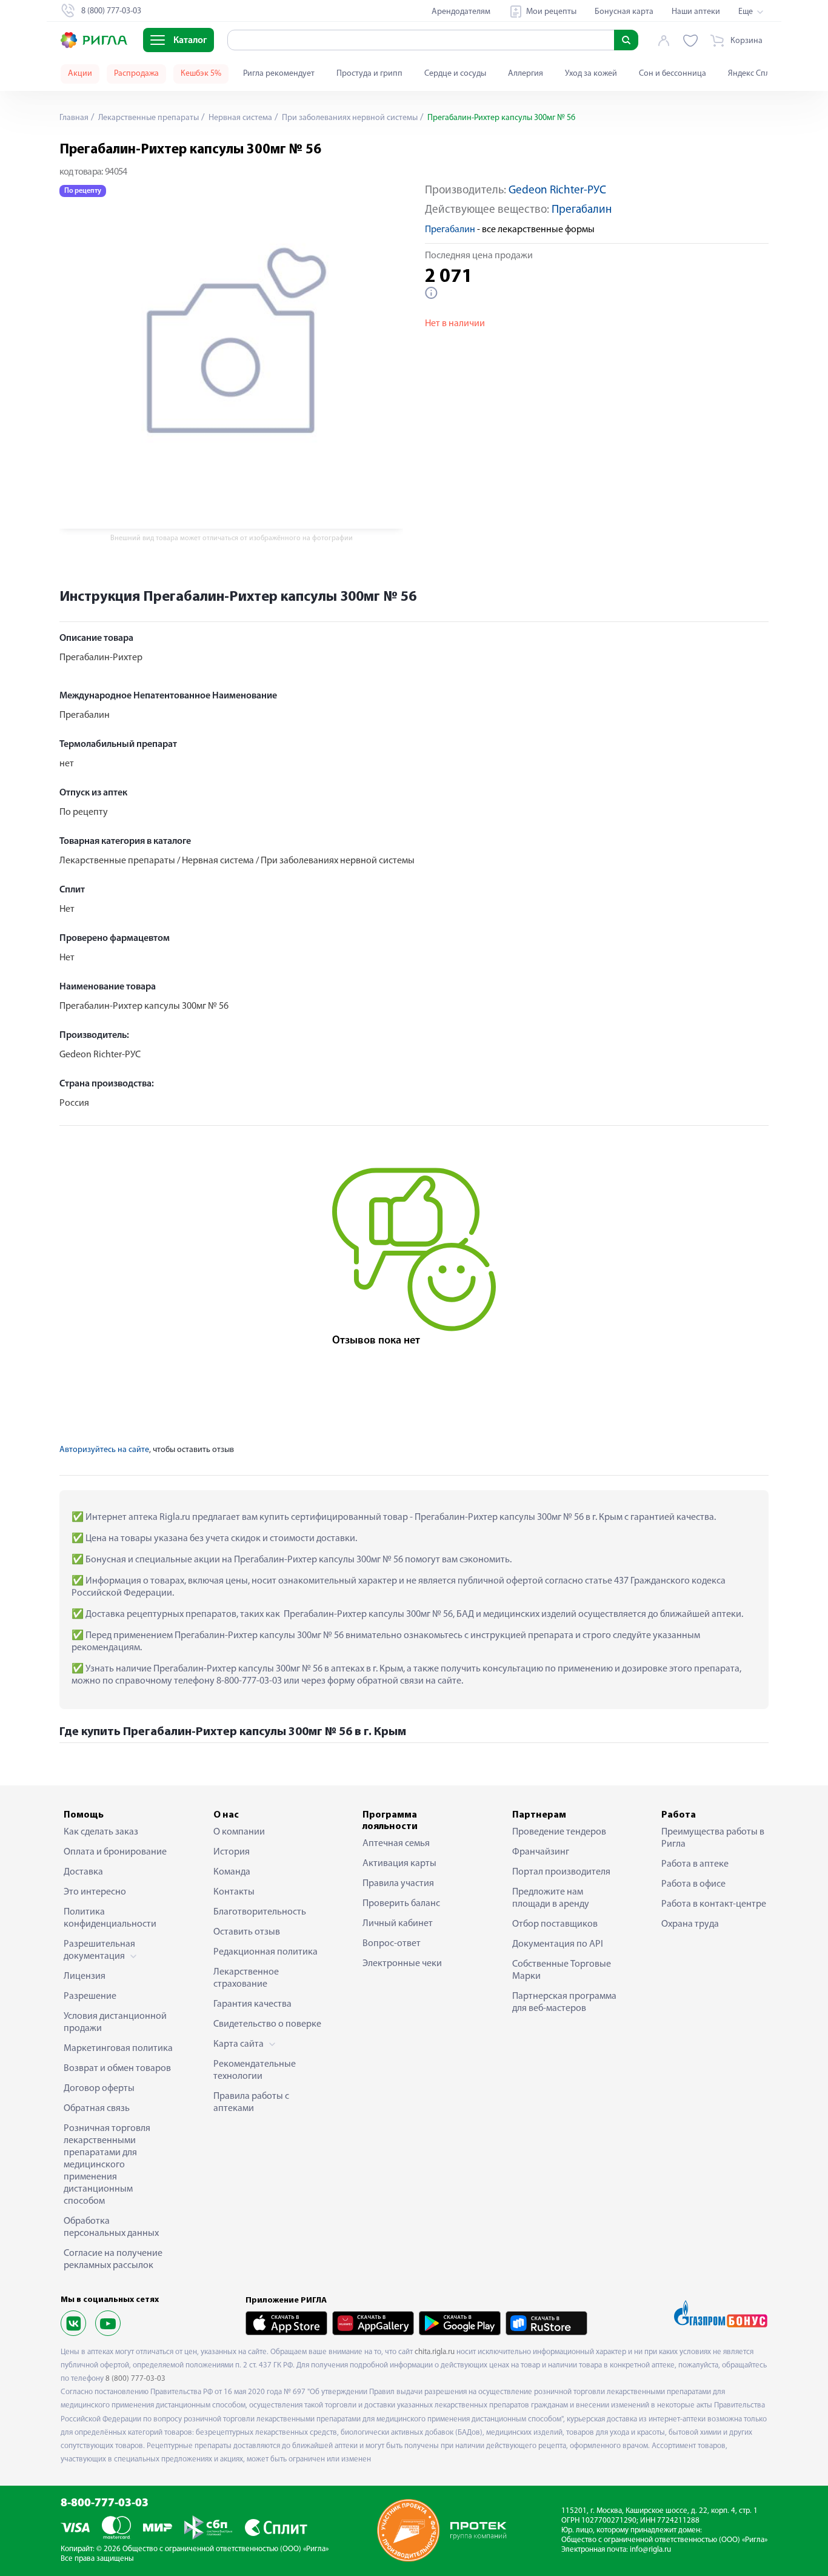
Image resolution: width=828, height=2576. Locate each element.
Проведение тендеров (559, 1832)
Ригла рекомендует (279, 74)
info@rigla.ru (650, 2550)
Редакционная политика (265, 1952)
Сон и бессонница (673, 74)
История (232, 1852)
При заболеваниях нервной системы (349, 118)
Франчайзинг (541, 1852)
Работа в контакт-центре (714, 1904)
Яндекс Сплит (753, 74)
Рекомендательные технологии (255, 2070)
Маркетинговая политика (118, 2049)
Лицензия (85, 1976)
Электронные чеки (402, 1964)
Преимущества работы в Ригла (713, 1838)
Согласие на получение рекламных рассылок (113, 2260)
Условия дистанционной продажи (115, 2022)
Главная (74, 118)
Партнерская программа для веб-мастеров (564, 2002)
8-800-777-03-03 (105, 2504)
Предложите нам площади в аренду (551, 1898)
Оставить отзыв (247, 1932)
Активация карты (399, 1864)
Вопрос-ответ (392, 1944)
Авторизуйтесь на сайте (104, 1450)
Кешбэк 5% (201, 74)
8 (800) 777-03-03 (135, 2379)
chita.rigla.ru (435, 2352)
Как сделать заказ (101, 1832)
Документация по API (558, 1944)
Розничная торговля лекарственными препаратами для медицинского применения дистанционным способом (107, 2165)
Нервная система (239, 118)
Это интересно (95, 1892)
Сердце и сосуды (455, 74)
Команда (232, 1872)
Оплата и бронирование (115, 1852)
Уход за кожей (591, 74)
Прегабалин (582, 210)
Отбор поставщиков (555, 1924)
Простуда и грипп (369, 74)
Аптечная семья (396, 1844)
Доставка (83, 1872)
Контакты (234, 1892)
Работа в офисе (693, 1884)
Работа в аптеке (695, 1864)
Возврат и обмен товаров (117, 2069)
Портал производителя (561, 1872)
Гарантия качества (252, 2004)
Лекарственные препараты (148, 118)
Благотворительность (260, 1912)
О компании (239, 1832)
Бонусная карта (624, 12)
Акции (80, 74)
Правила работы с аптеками (251, 2103)
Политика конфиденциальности (110, 1918)
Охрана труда (690, 1924)
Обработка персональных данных (111, 2227)
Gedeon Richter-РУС (557, 191)
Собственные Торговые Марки (562, 1970)
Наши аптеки (696, 12)
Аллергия (526, 74)
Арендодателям (461, 12)
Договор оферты (99, 2089)
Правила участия (398, 1884)
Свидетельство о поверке (267, 2024)
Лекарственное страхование (246, 1978)
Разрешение (90, 1996)
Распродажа (136, 74)
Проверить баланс (401, 1904)
